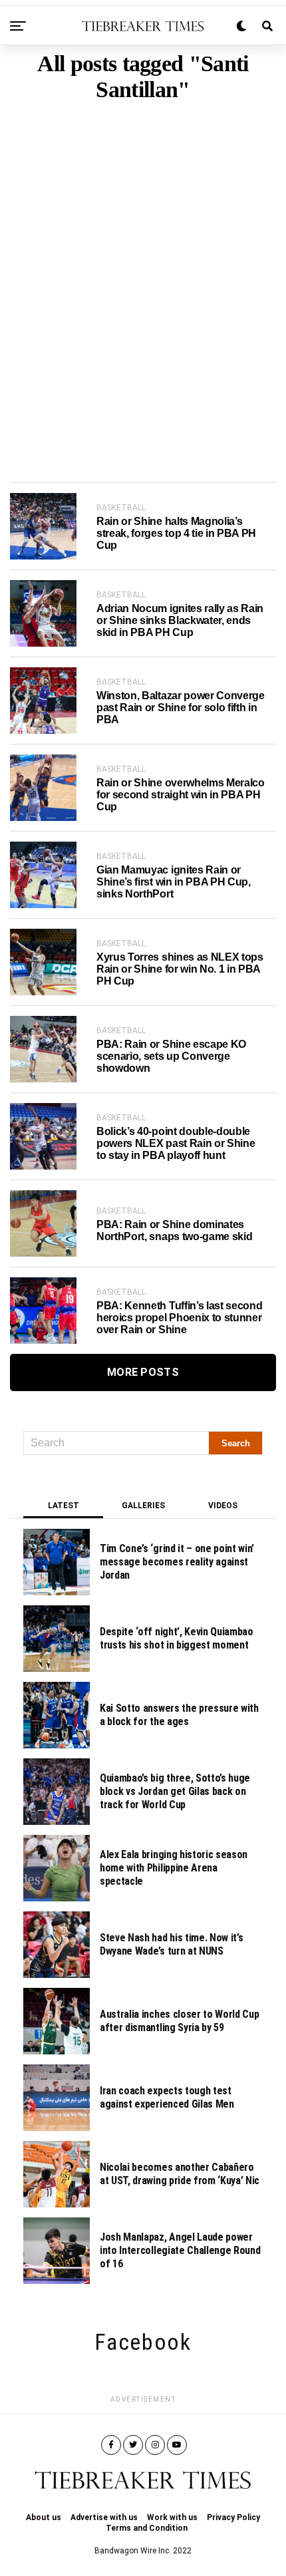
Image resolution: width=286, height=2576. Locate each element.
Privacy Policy (233, 2517)
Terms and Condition (147, 2528)
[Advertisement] (143, 271)
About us (44, 2517)
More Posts (143, 1372)
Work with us (172, 2517)
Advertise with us (104, 2517)
